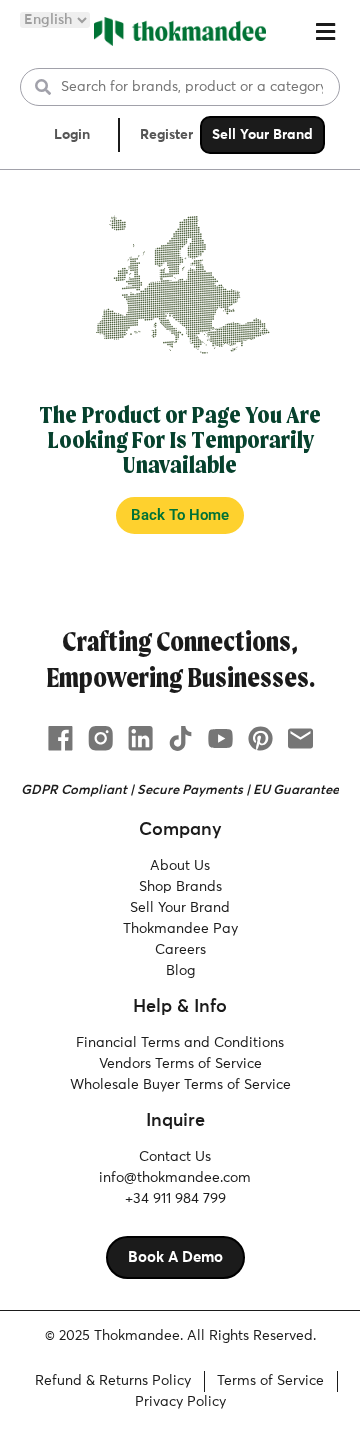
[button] (325, 31)
